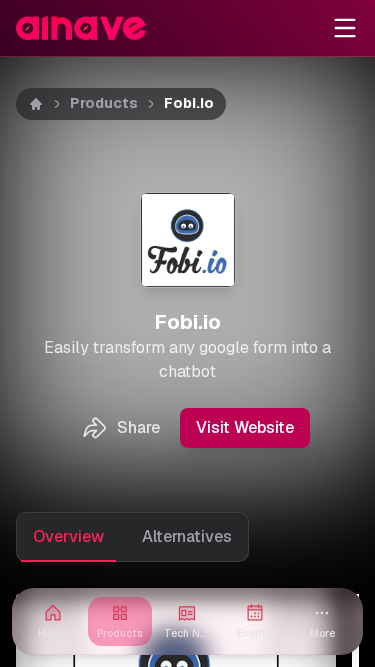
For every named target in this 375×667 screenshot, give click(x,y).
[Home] (36, 104)
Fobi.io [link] (189, 103)
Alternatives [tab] (187, 536)
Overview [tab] (68, 536)
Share (138, 427)
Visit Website (245, 427)
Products (104, 103)
